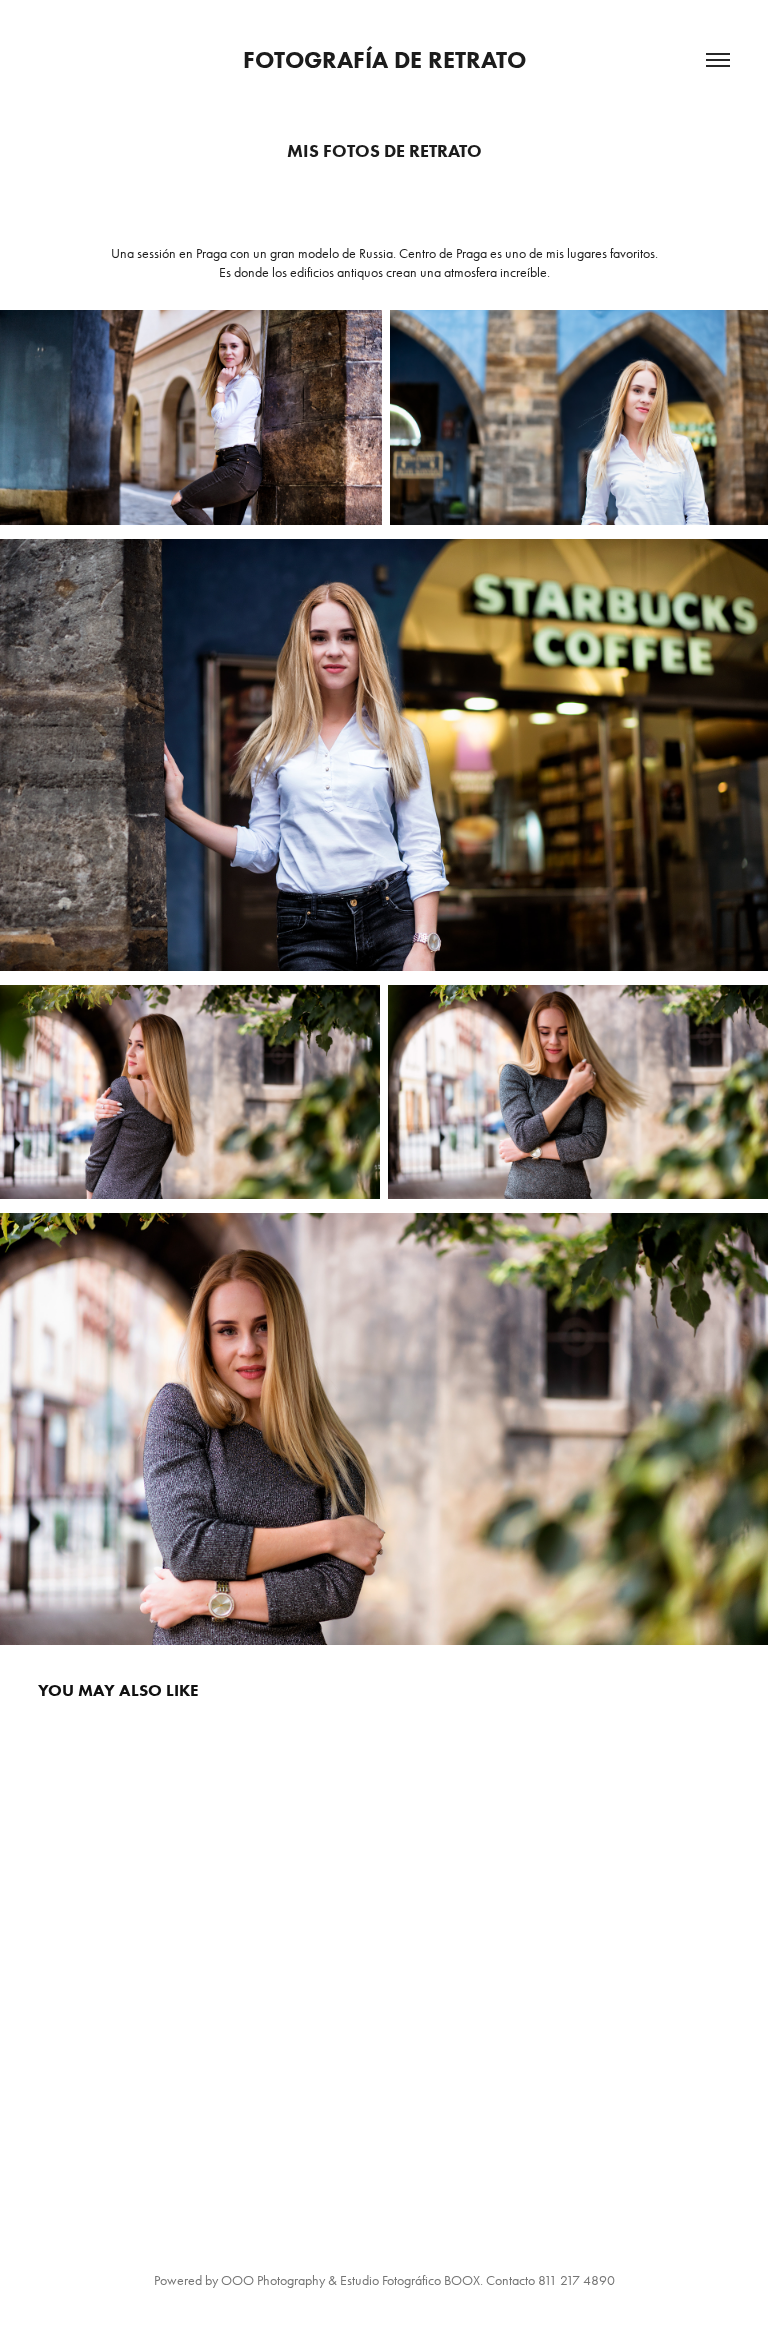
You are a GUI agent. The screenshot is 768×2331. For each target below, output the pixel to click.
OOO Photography (273, 2280)
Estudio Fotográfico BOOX (410, 2280)
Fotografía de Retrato (384, 59)
